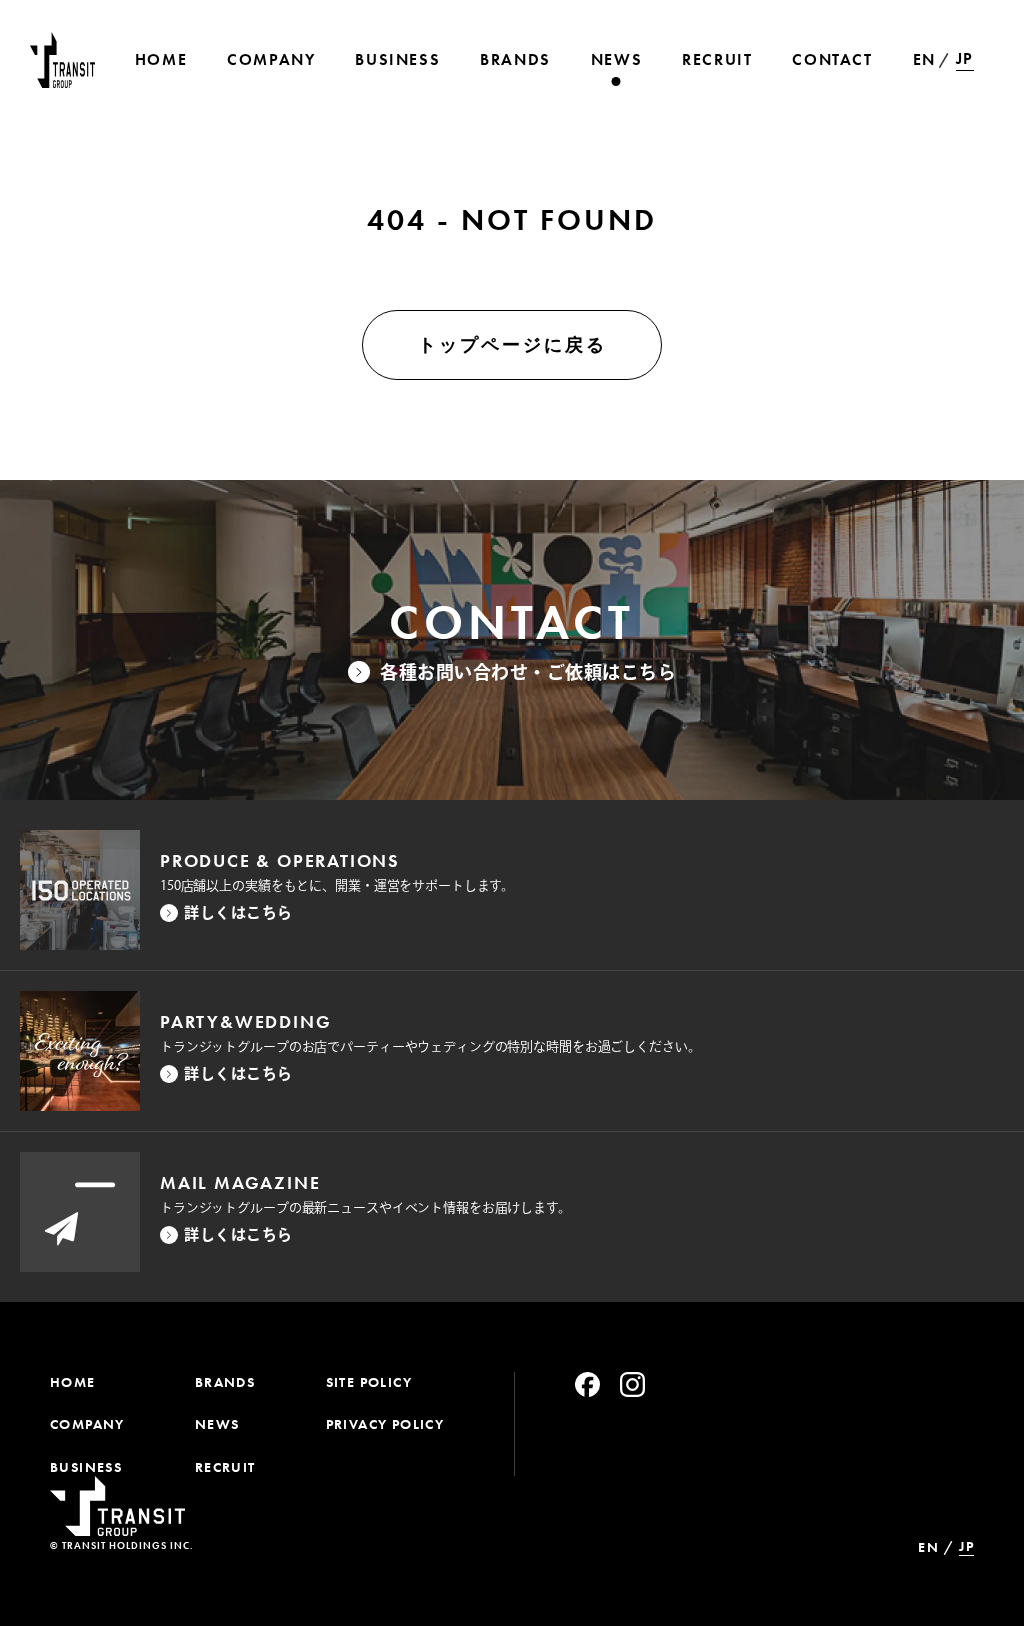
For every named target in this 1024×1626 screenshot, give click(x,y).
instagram (632, 1384)
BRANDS (225, 1382)
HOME (73, 1382)
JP (965, 59)
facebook (587, 1384)
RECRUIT (225, 1467)
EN (924, 59)
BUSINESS (86, 1467)
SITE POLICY (369, 1382)
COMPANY (87, 1424)
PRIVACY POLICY (385, 1424)
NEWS (217, 1424)
